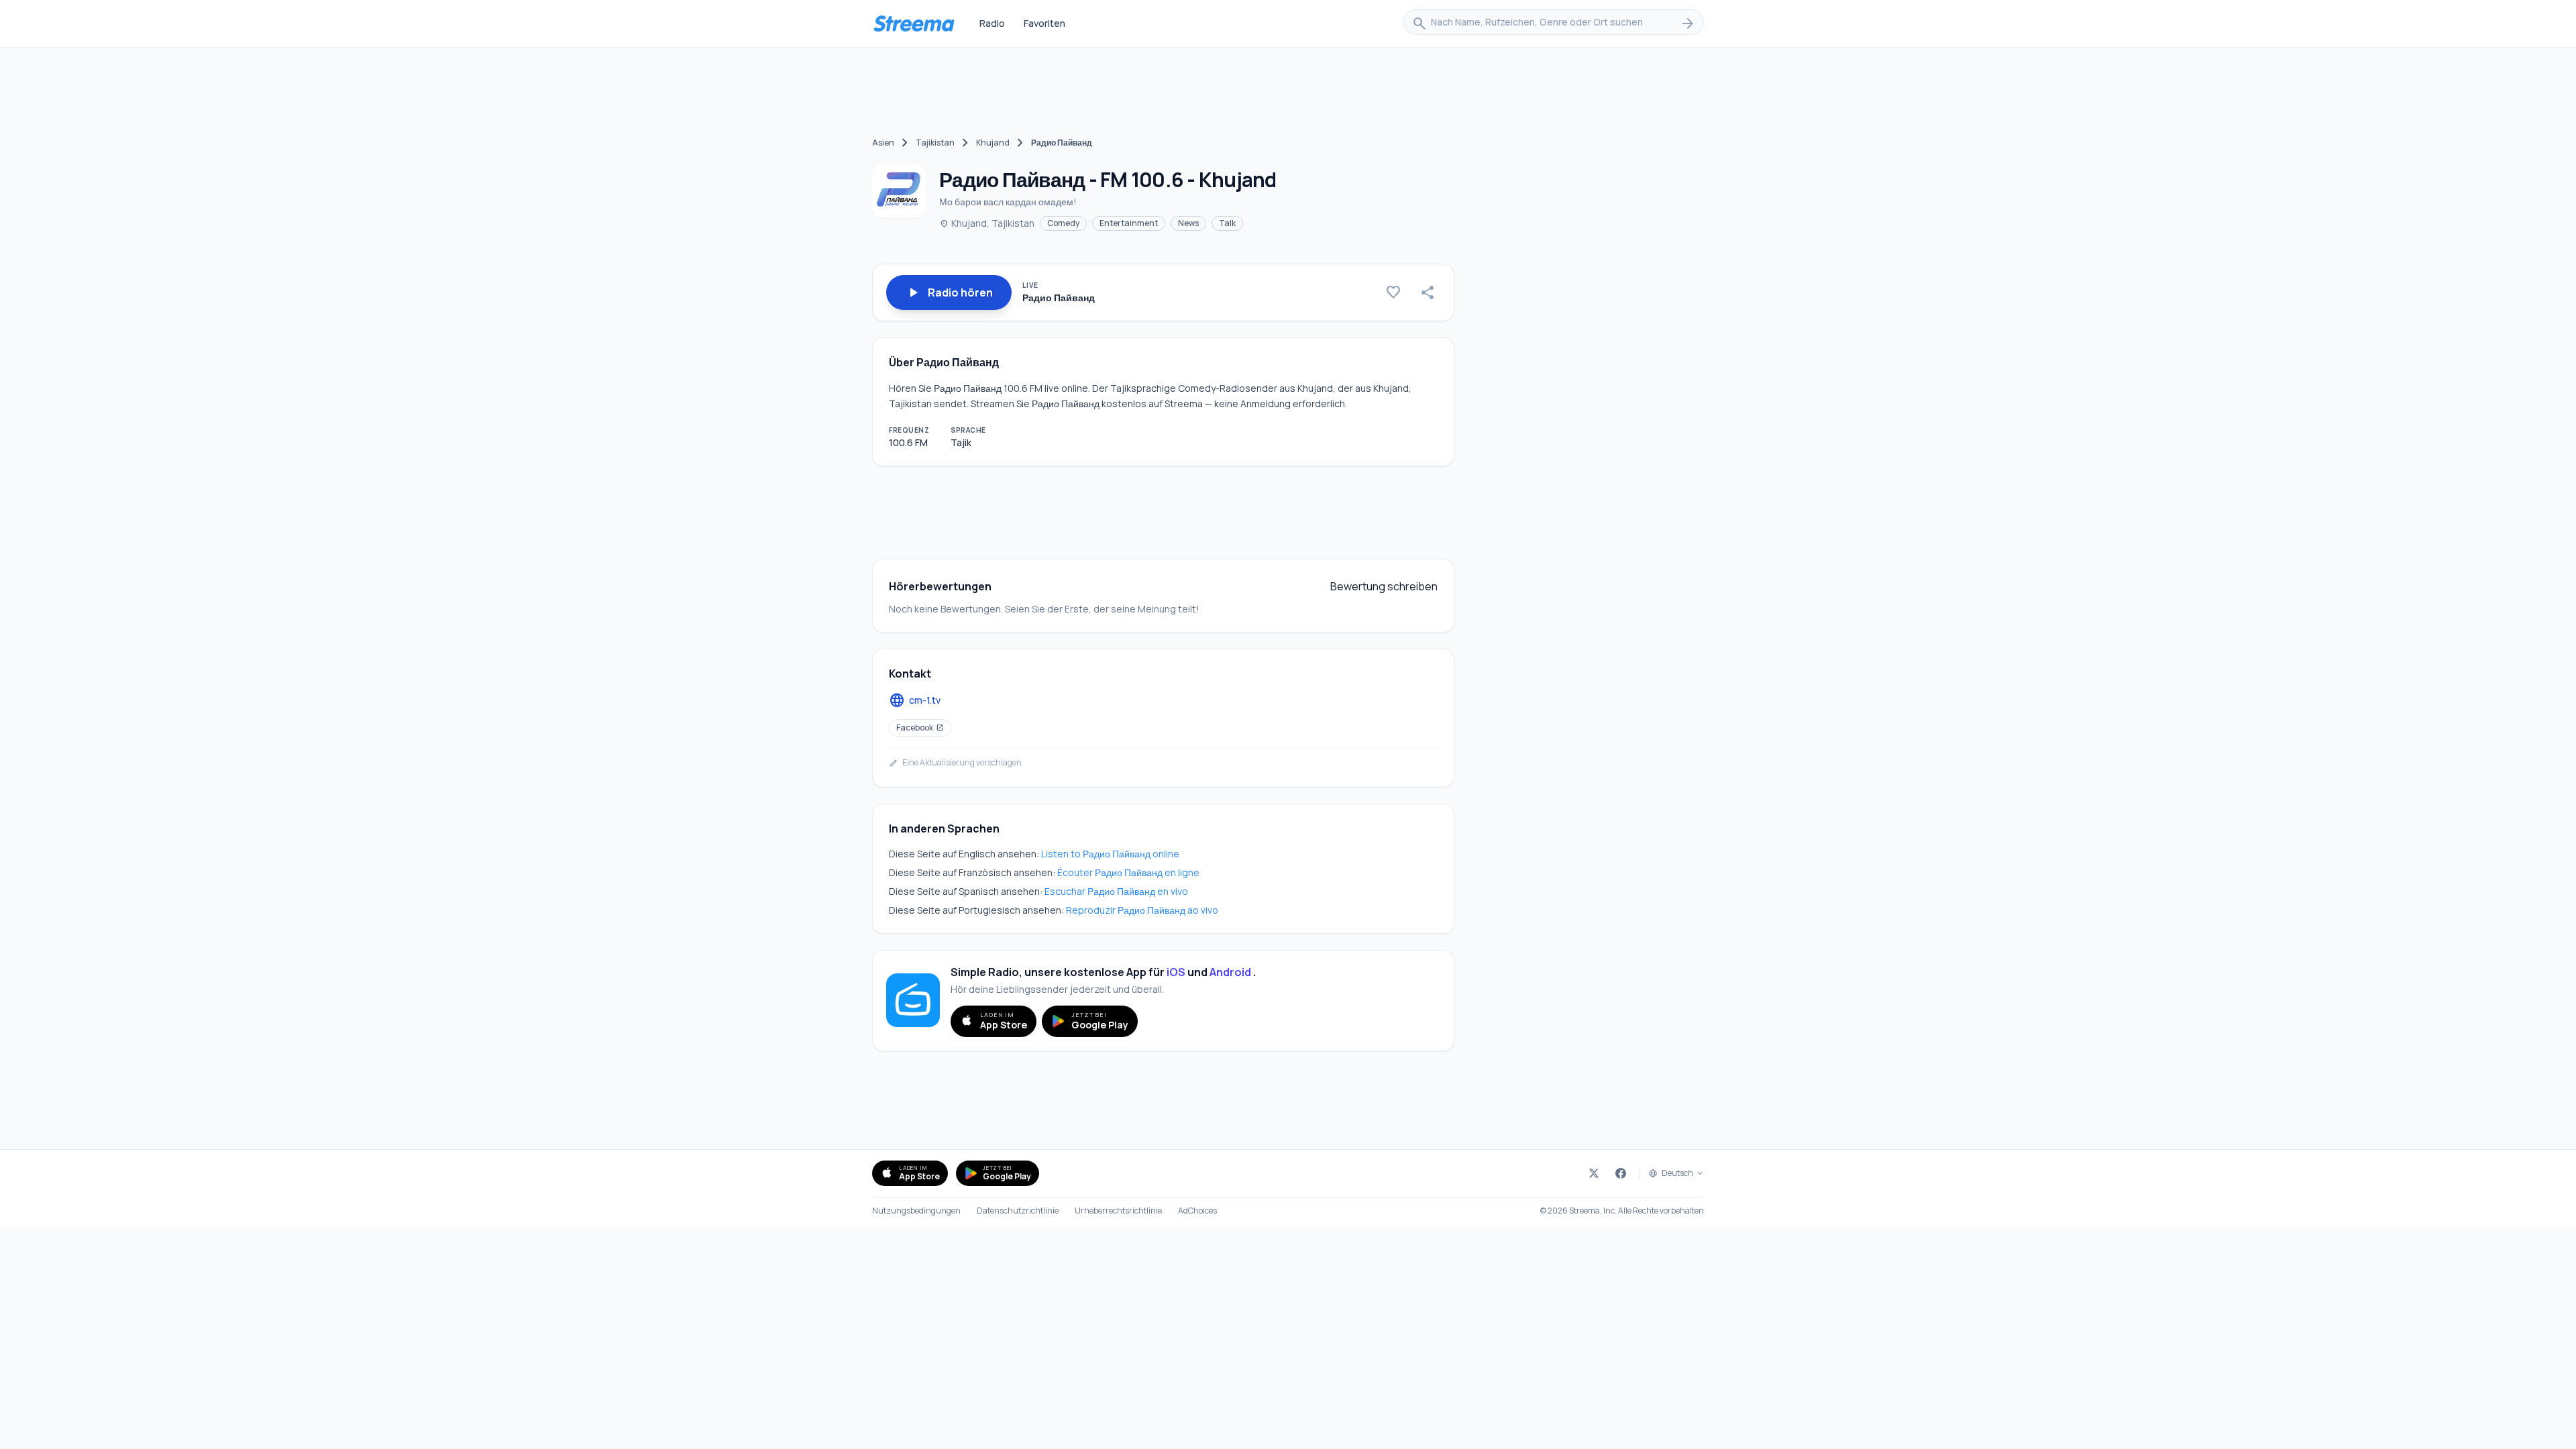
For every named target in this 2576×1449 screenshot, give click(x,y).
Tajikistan (935, 143)
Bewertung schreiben (1384, 586)
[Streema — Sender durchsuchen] (914, 23)
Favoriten (1044, 23)
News (1188, 223)
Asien (883, 143)
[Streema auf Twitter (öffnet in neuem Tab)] (1594, 1173)
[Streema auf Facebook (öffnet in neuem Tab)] (1621, 1173)
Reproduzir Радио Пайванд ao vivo (1142, 910)
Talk (1227, 223)
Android (1230, 972)
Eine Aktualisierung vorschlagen (955, 763)
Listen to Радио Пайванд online (1110, 854)
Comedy (1063, 223)
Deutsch (1677, 1173)
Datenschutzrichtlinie (1018, 1211)
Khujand (993, 143)
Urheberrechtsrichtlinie (1118, 1211)
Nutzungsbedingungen (916, 1211)
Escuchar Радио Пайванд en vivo (1116, 891)
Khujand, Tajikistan (987, 223)
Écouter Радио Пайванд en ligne (1128, 872)
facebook (920, 728)
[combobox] (1554, 23)
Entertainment (1129, 223)
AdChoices (1197, 1211)
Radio (992, 23)
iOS (1176, 972)
